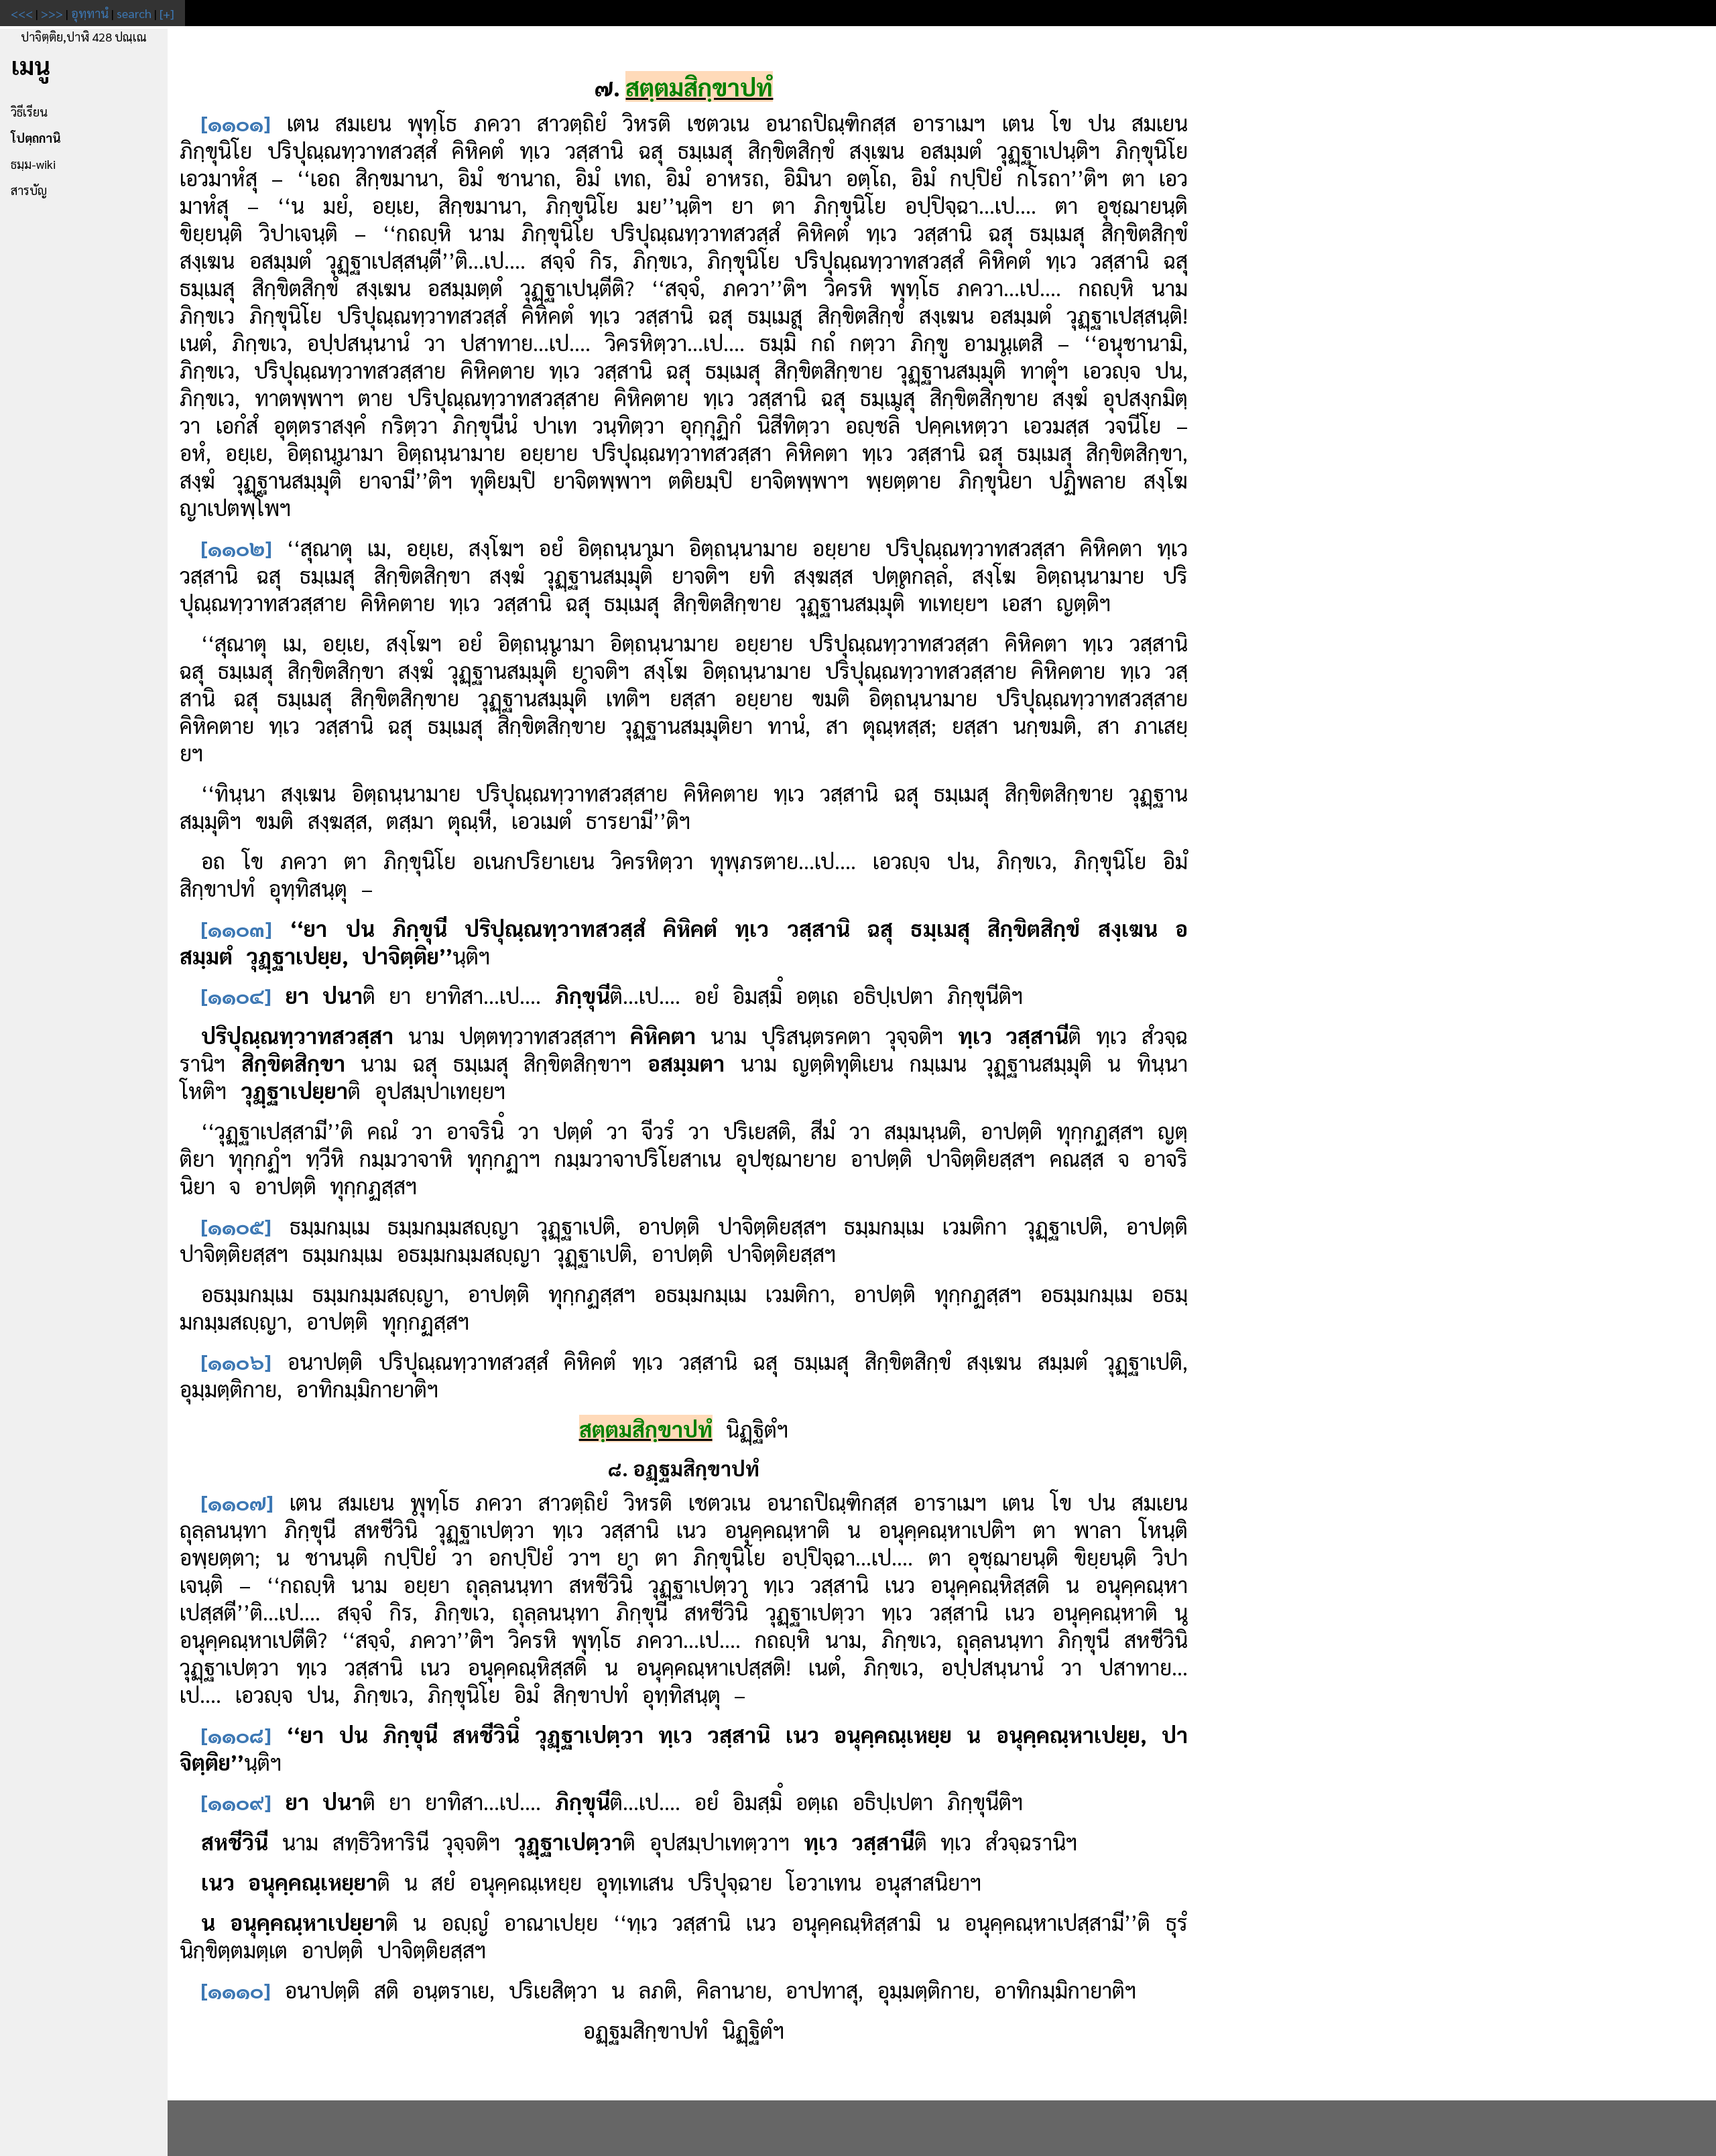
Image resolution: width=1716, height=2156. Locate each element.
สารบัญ (29, 190)
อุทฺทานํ (90, 13)
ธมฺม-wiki (33, 164)
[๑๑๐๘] (236, 1734)
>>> (52, 13)
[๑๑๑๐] (236, 1989)
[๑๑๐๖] (236, 1361)
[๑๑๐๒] (237, 547)
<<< (22, 13)
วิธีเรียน (29, 112)
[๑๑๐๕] (236, 1225)
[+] (167, 13)
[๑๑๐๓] (237, 928)
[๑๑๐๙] (236, 1801)
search (134, 13)
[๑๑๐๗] (237, 1502)
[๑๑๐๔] (236, 995)
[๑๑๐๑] (236, 122)
